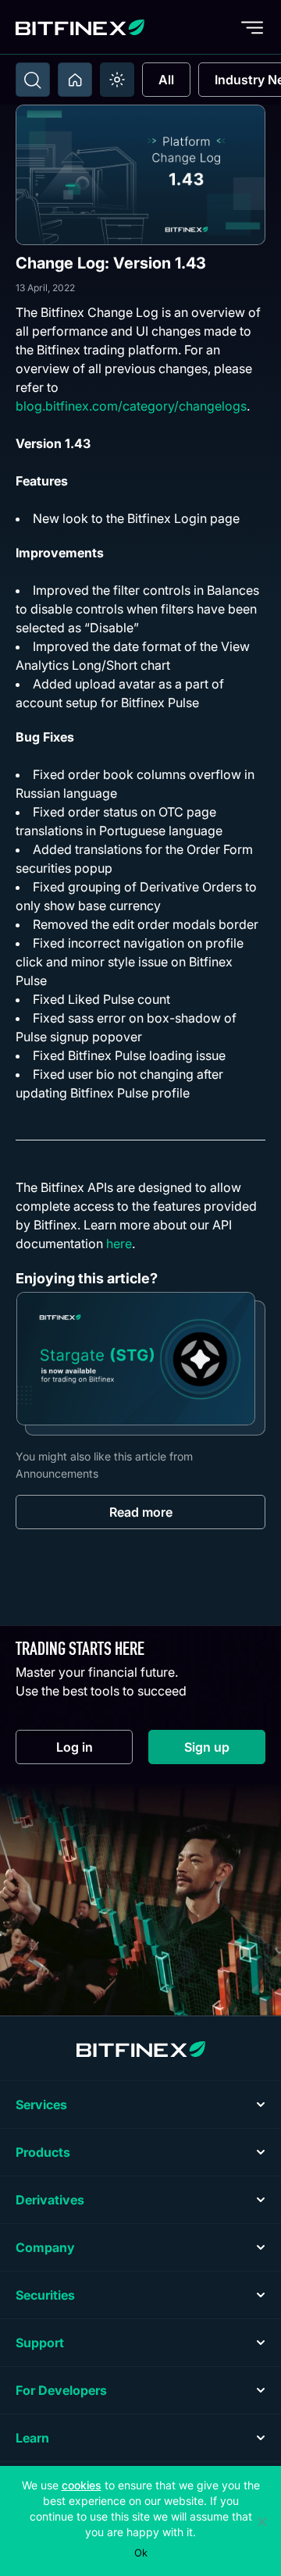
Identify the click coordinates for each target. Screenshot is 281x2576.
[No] (261, 2521)
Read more (141, 1512)
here (119, 1244)
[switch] (117, 80)
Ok (141, 2553)
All (166, 80)
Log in (94, 1751)
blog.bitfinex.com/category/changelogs (131, 406)
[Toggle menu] (252, 27)
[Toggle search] (33, 80)
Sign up (225, 1751)
